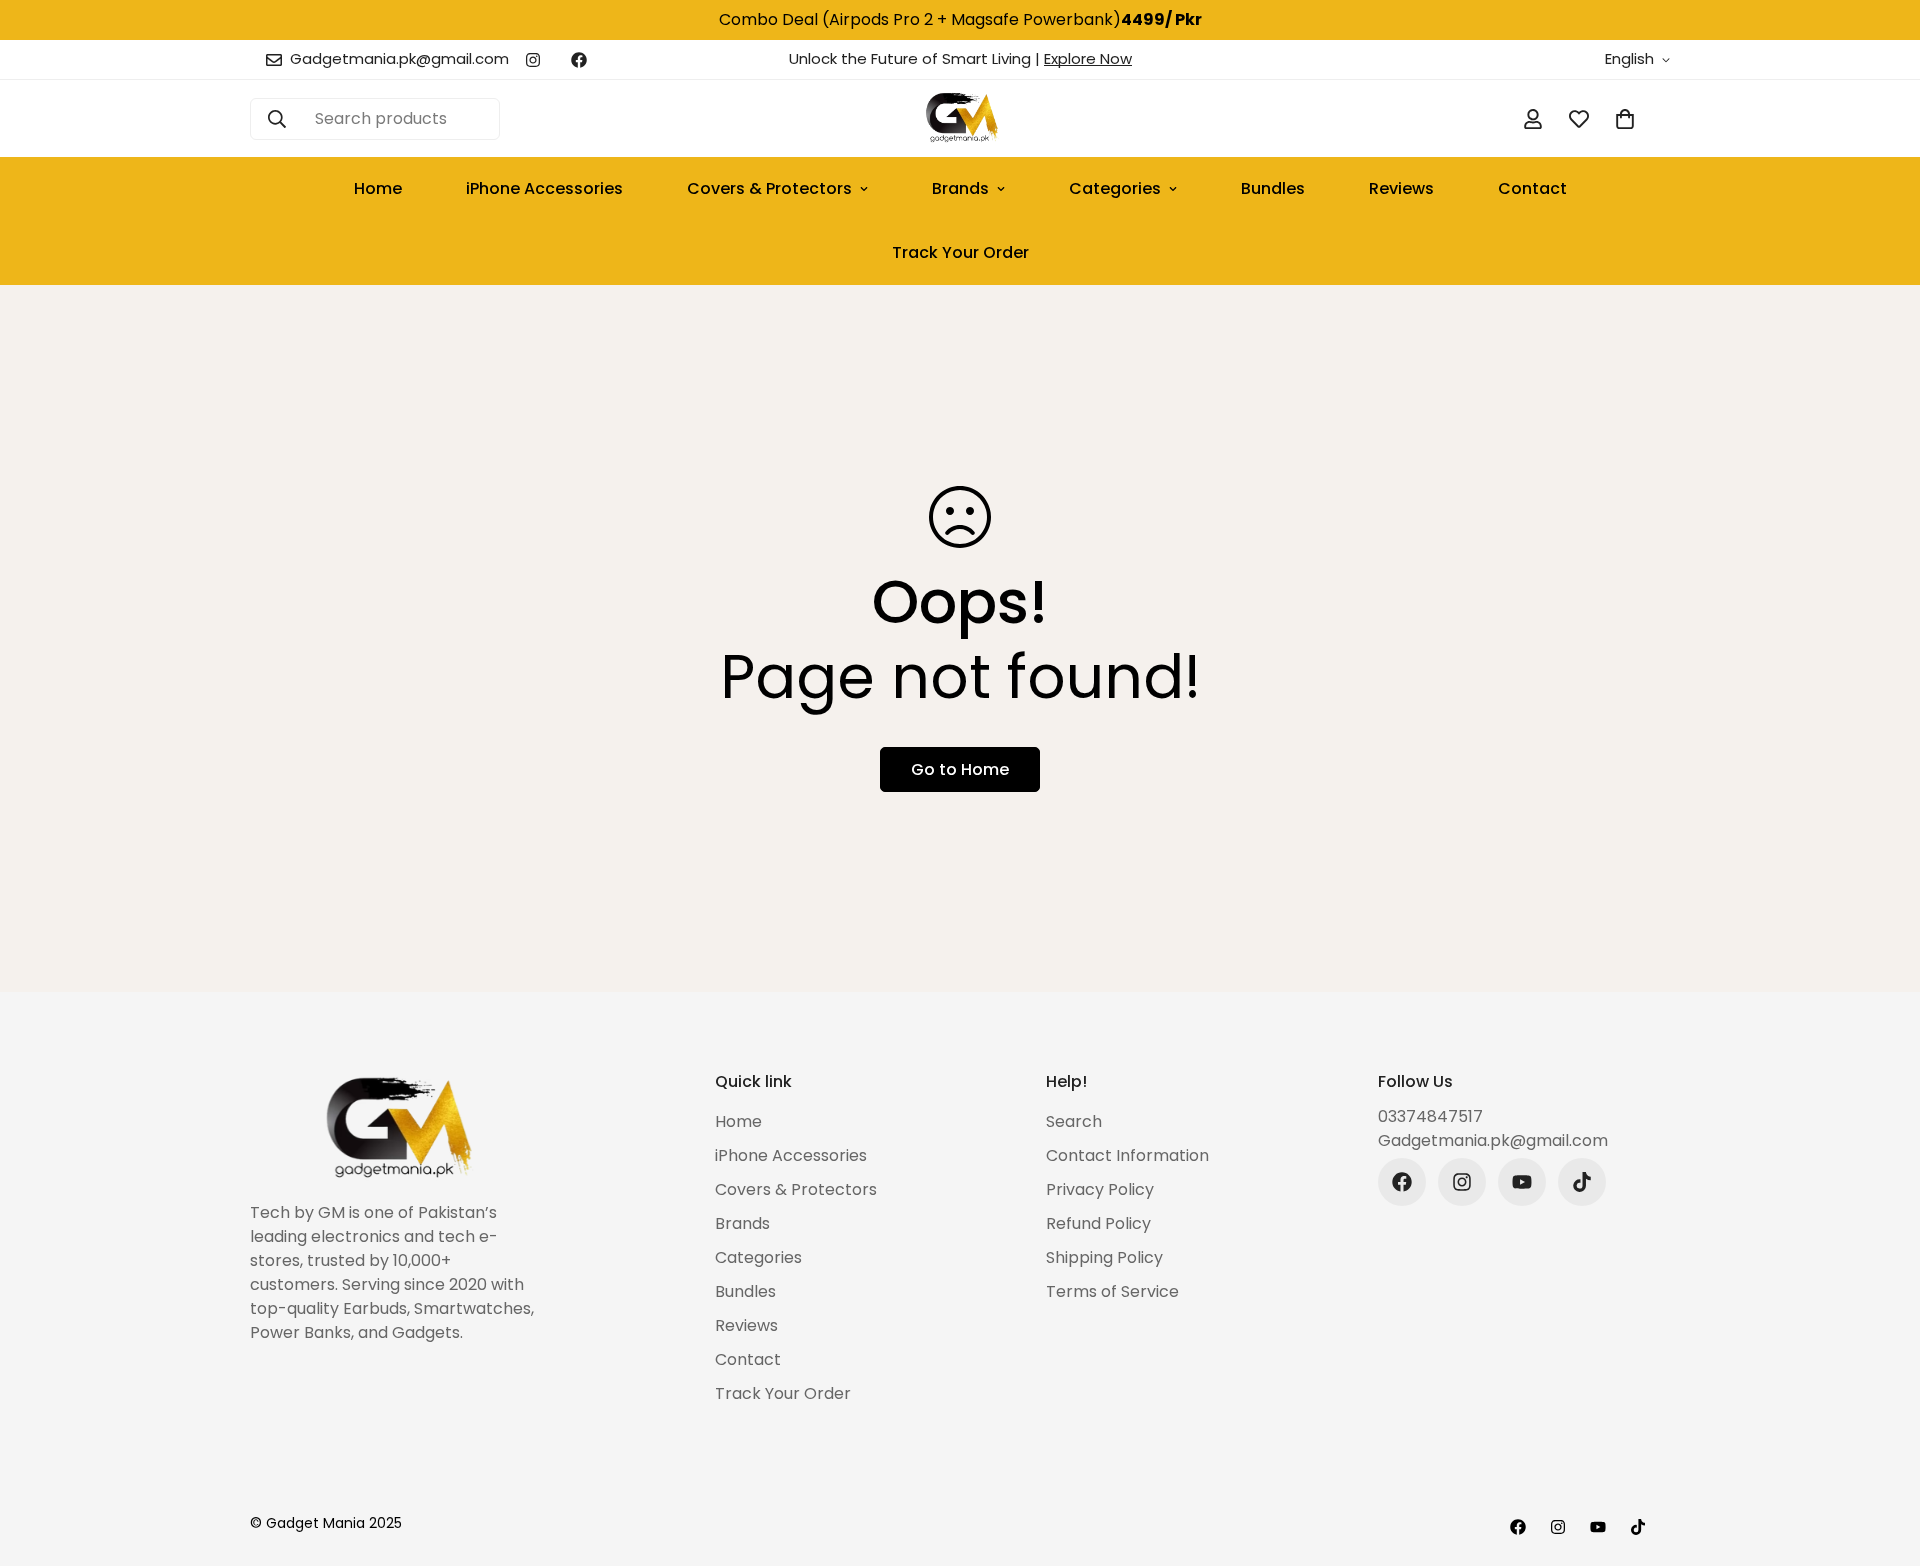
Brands (960, 188)
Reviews (1401, 188)
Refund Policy (1098, 1223)
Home (378, 188)
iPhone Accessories (544, 188)
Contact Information (1127, 1155)
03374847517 (1430, 1116)
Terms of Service (1112, 1291)
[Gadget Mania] (960, 118)
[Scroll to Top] (1881, 1457)
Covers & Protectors (769, 188)
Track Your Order (960, 252)
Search (1074, 1121)
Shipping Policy (1104, 1257)
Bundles (1273, 188)
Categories (1115, 188)
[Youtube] (1522, 1182)
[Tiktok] (1582, 1182)
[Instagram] (533, 60)
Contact (1532, 188)
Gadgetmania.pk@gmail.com (1493, 1140)
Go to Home (960, 769)
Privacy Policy (1100, 1189)
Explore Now (1088, 58)
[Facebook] (579, 60)
